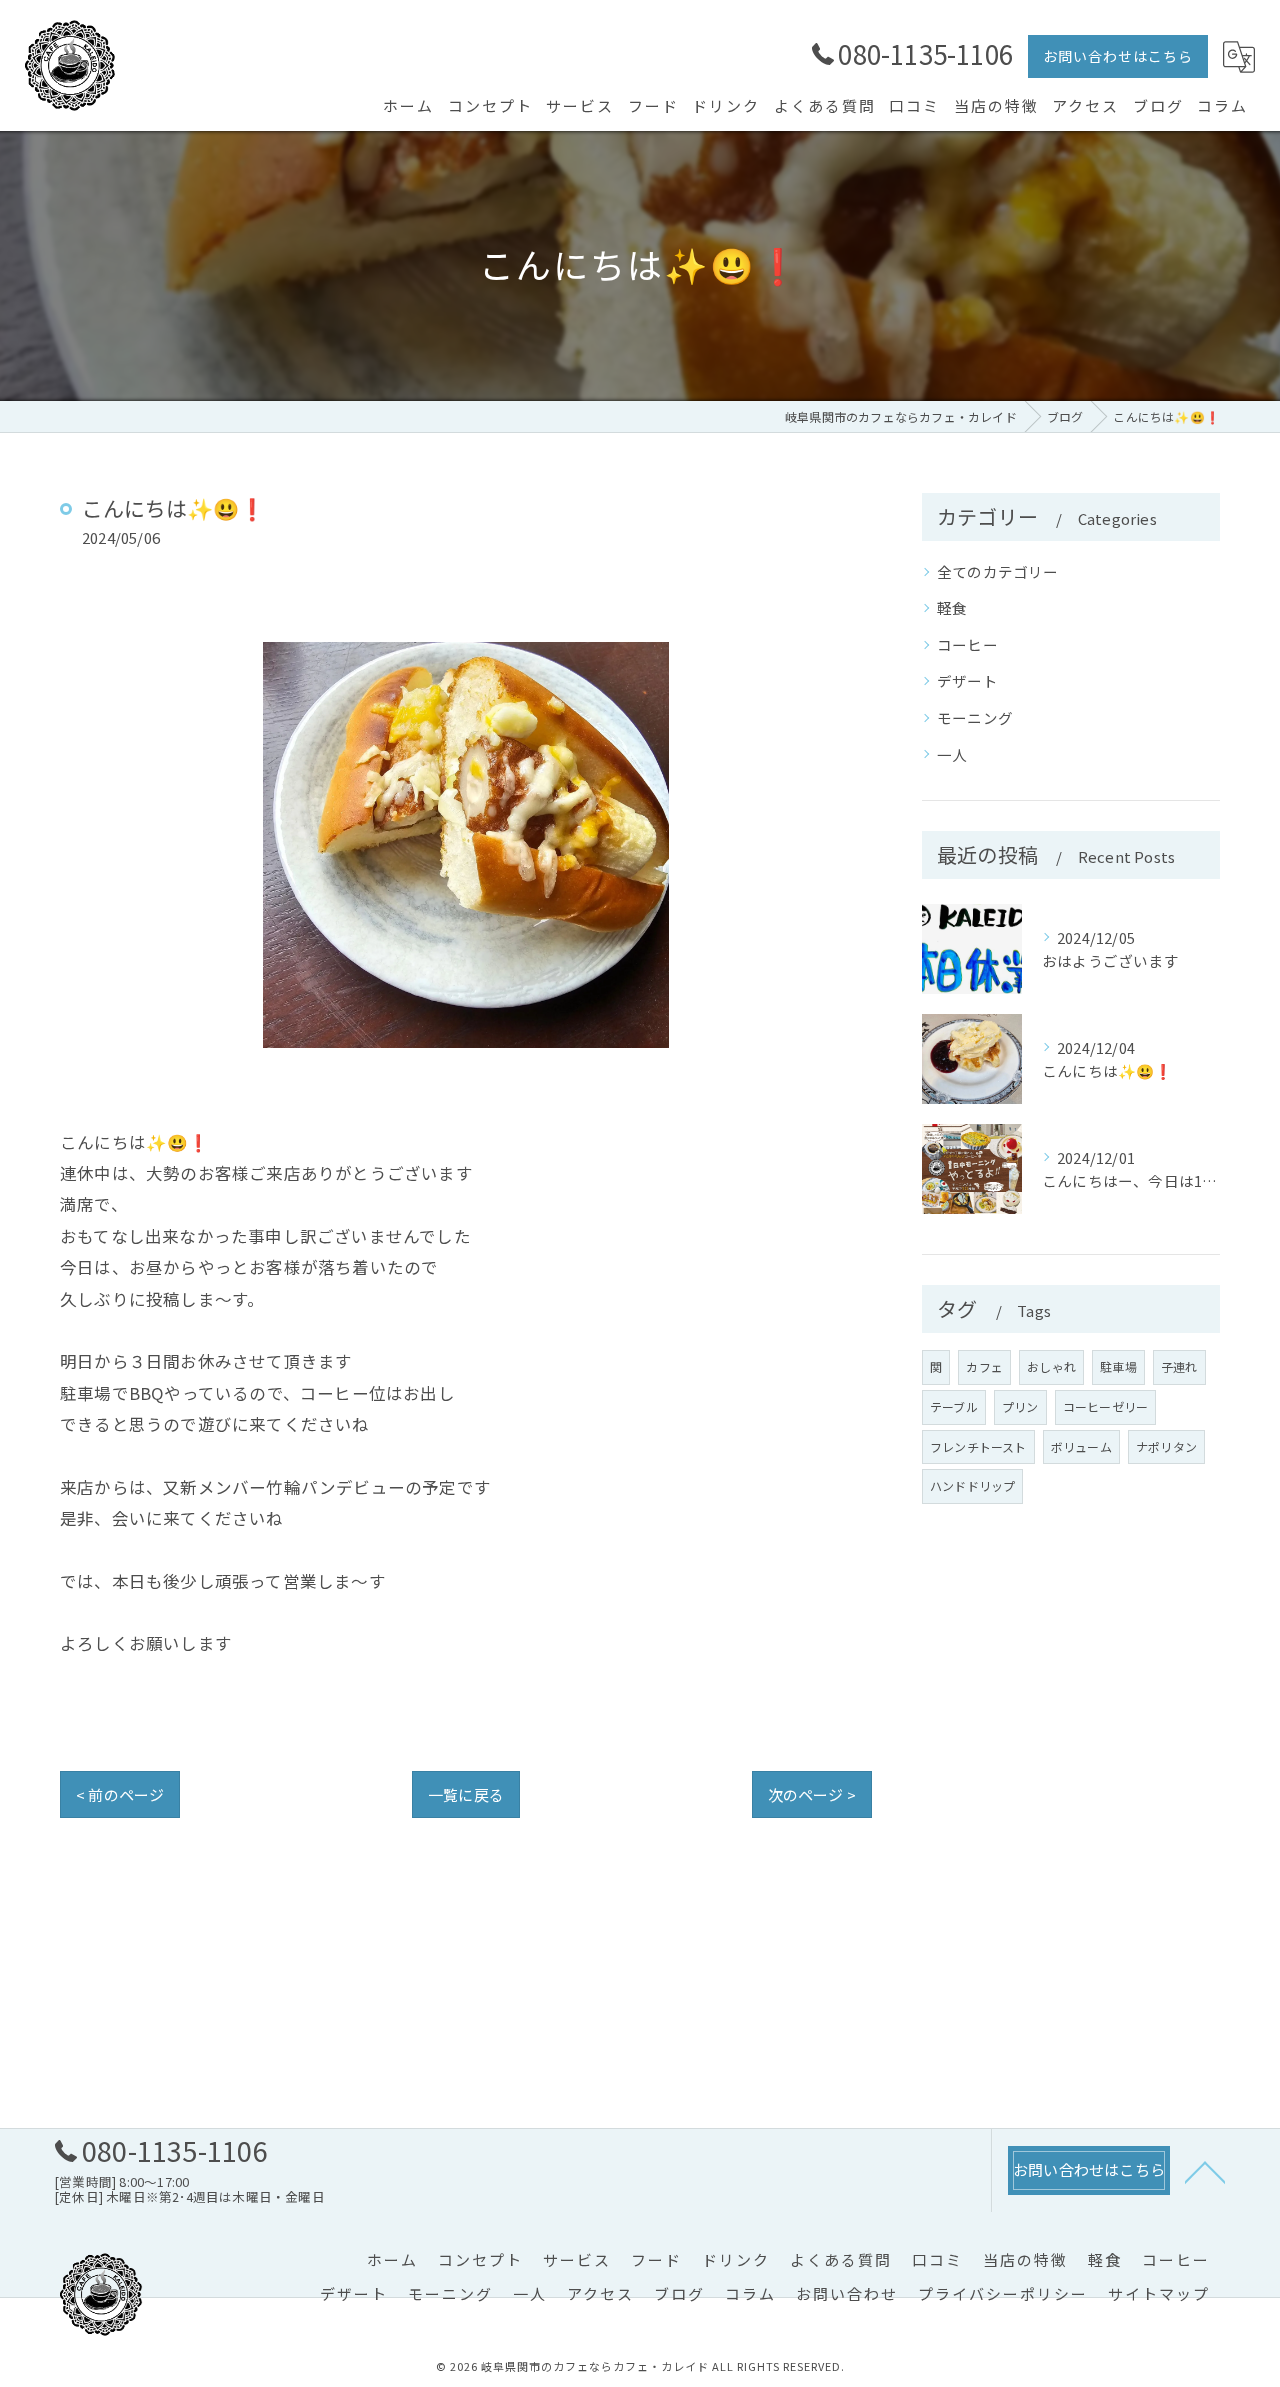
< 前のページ (120, 1794)
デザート (967, 680)
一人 (952, 754)
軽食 (952, 607)
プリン (1020, 1406)
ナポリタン (1166, 1446)
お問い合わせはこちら (1118, 56)
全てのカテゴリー (998, 571)
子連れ (1179, 1366)
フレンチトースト (978, 1446)
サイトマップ (1159, 2293)
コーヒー (967, 644)
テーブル (954, 1406)
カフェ (984, 1366)
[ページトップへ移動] (1205, 2171)
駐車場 (1118, 1366)
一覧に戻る (466, 1794)
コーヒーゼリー (1105, 1406)
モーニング (975, 717)
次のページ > (812, 1794)
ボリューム (1081, 1446)
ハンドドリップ (972, 1485)
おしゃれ (1051, 1366)
